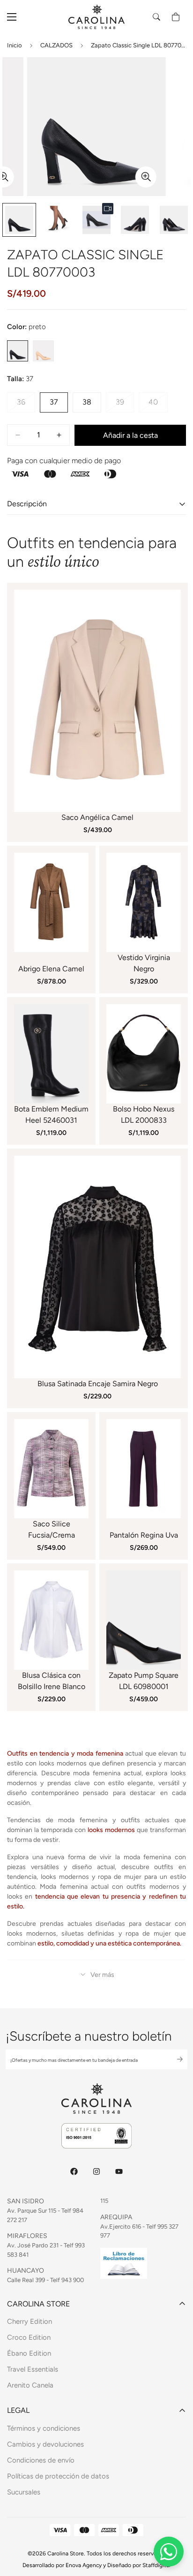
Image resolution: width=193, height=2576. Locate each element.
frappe (43, 351)
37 (59, 405)
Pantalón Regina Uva (144, 1535)
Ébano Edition (29, 2353)
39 (125, 405)
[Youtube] (119, 2171)
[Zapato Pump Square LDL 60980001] (144, 1620)
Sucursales (24, 2492)
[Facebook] (74, 2171)
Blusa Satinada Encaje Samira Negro (98, 1384)
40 (158, 405)
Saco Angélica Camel (97, 817)
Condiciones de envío (41, 2460)
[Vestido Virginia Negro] (144, 902)
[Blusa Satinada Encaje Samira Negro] (97, 1267)
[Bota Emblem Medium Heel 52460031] (51, 1054)
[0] (176, 17)
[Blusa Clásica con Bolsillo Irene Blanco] (51, 1620)
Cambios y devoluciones (45, 2444)
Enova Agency (84, 2565)
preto (18, 351)
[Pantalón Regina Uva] (144, 1469)
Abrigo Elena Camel (51, 969)
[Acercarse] (146, 177)
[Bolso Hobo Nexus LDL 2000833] (144, 1054)
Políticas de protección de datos (58, 2476)
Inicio (15, 45)
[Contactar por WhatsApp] (169, 2552)
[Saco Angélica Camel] (97, 701)
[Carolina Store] (96, 17)
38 (92, 405)
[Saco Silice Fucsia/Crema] (51, 1469)
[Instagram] (96, 2171)
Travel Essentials (33, 2369)
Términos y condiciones (44, 2428)
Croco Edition (29, 2337)
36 (26, 405)
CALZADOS (56, 45)
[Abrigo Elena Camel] (51, 902)
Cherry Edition (30, 2321)
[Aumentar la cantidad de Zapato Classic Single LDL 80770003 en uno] (59, 435)
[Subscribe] (172, 2059)
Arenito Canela (30, 2385)
